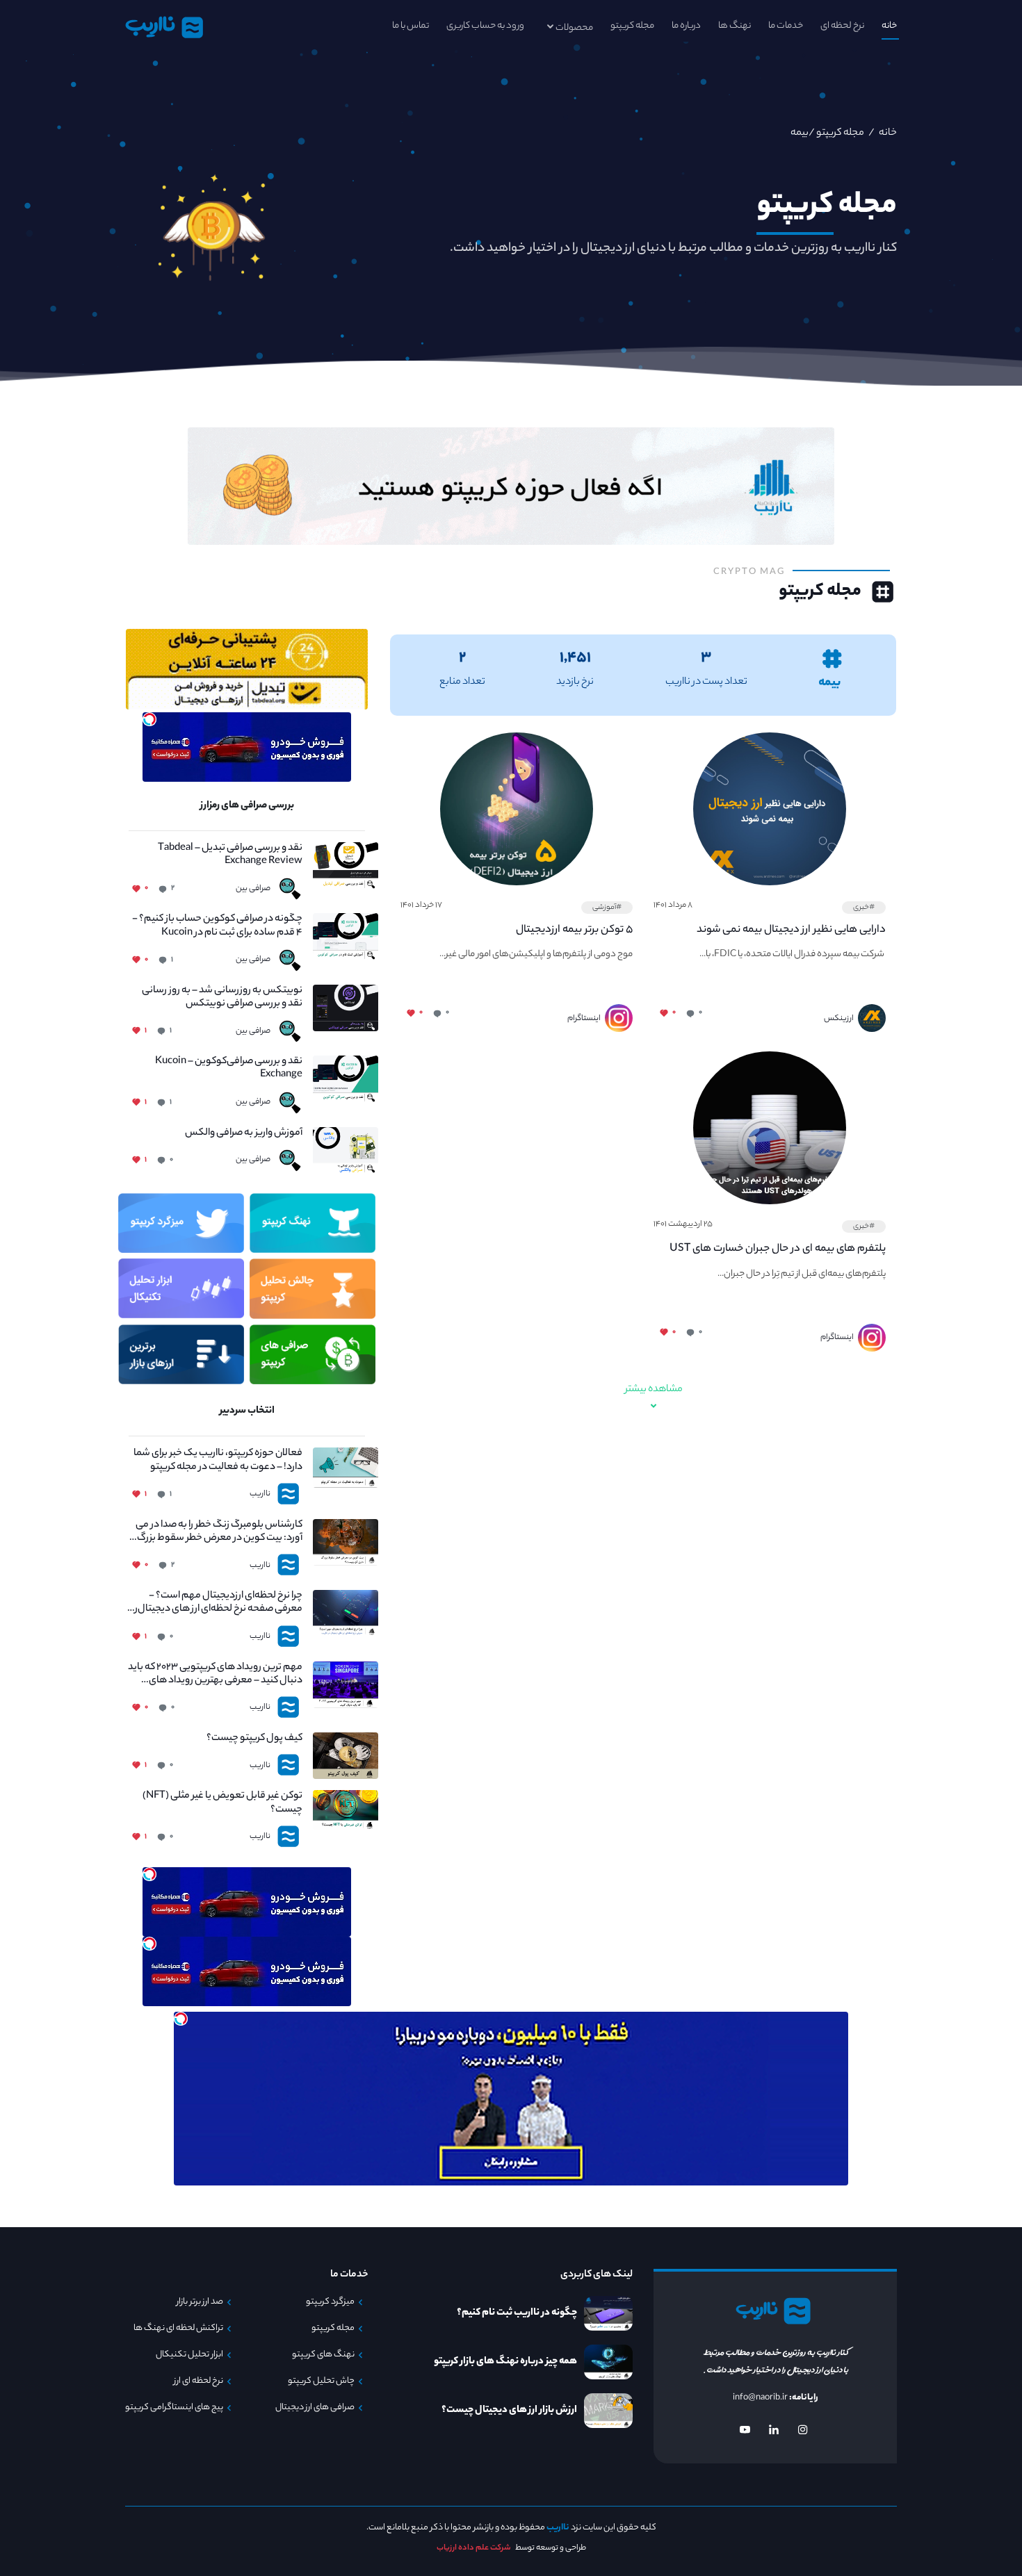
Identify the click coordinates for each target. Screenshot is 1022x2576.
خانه (889, 26)
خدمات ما (786, 26)
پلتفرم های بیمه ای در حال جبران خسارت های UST (778, 1249)
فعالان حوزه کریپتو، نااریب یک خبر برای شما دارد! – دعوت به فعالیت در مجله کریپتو (218, 1461)
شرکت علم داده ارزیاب (474, 2548)
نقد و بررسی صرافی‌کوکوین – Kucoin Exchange (229, 1069)
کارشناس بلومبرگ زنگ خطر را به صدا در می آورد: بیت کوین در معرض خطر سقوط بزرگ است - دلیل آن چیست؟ (219, 1532)
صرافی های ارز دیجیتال (315, 2408)
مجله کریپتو (632, 26)
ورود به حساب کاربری (485, 26)
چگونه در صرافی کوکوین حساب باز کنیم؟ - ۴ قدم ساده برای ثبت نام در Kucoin (217, 926)
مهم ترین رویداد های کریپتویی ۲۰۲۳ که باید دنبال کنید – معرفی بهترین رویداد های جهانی (215, 1675)
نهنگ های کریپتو (323, 2355)
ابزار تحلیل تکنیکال (189, 2355)
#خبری (864, 908)
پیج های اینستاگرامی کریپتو (174, 2408)
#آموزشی (607, 908)
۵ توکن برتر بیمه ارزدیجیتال (574, 930)
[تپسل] (149, 719)
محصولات (574, 28)
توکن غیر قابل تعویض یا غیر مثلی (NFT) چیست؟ (222, 1803)
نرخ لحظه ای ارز (198, 2381)
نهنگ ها (735, 26)
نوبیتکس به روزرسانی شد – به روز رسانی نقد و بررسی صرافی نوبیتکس (222, 998)
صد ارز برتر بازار (200, 2302)
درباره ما (686, 26)
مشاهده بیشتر (654, 1390)
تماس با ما (411, 26)
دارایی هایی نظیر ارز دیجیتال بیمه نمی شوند (791, 930)
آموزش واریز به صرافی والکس (244, 1134)
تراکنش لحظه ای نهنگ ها (178, 2329)
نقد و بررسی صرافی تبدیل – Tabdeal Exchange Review (230, 855)
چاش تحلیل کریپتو (321, 2381)
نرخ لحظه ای (842, 26)
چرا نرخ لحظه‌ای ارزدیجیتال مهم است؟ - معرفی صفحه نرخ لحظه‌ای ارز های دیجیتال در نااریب (215, 1603)
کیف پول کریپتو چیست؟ (254, 1739)
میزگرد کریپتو (330, 2302)
